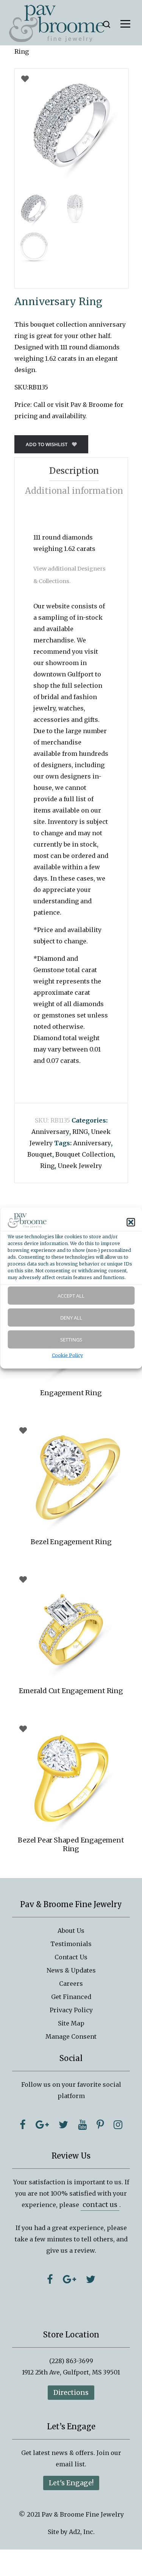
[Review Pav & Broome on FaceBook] (50, 2279)
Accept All (71, 1296)
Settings (71, 1340)
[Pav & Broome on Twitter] (63, 2125)
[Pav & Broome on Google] (42, 2125)
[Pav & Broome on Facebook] (23, 2125)
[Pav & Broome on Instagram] (118, 2125)
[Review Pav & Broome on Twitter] (91, 2279)
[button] (131, 1222)
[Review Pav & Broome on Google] (69, 2279)
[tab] (74, 471)
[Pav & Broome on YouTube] (82, 2125)
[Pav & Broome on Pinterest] (100, 2125)
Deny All (71, 1318)
